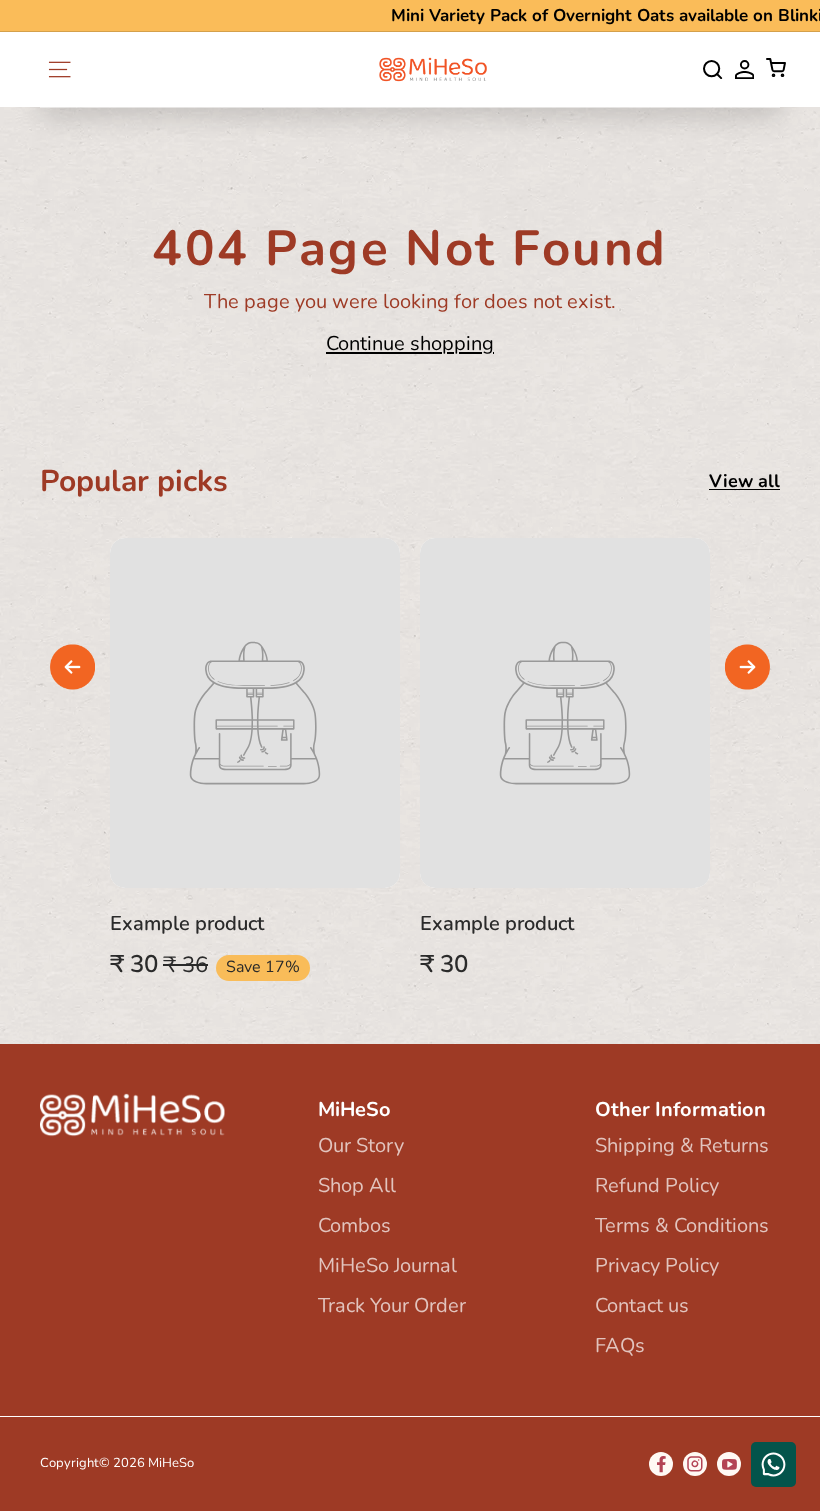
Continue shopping (410, 343)
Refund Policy (657, 1185)
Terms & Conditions (682, 1225)
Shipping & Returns (682, 1145)
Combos (354, 1225)
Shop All (357, 1185)
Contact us (642, 1305)
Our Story (361, 1145)
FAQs (620, 1345)
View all (744, 481)
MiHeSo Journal (387, 1265)
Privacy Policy (657, 1265)
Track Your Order (392, 1305)
